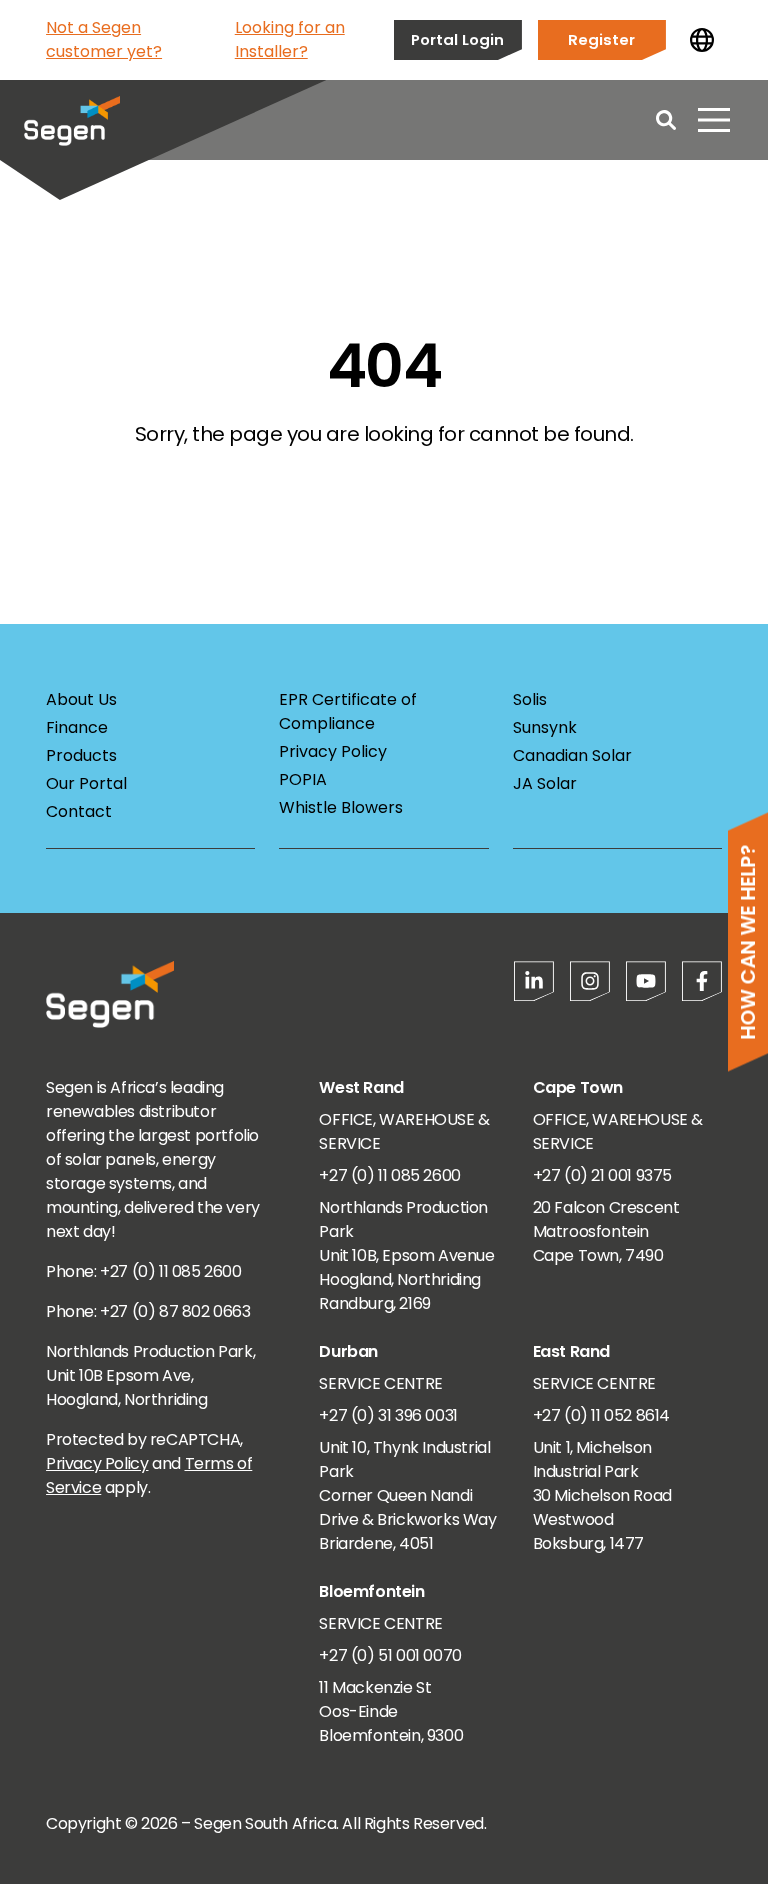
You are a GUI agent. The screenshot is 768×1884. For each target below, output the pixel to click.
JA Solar (545, 783)
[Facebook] (702, 981)
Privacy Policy (333, 751)
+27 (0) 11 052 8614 (601, 1415)
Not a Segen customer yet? (104, 39)
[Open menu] (714, 120)
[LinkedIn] (534, 981)
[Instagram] (590, 981)
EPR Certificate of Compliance (348, 711)
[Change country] (702, 40)
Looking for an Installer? (290, 39)
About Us (81, 699)
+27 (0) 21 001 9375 (602, 1175)
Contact (79, 811)
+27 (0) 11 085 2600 (389, 1175)
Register (601, 39)
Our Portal (86, 783)
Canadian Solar (572, 755)
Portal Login (457, 39)
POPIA (303, 779)
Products (81, 755)
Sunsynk (545, 727)
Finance (77, 727)
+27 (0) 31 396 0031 (388, 1415)
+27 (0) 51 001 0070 (390, 1655)
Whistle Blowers (341, 807)
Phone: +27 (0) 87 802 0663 (148, 1311)
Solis (530, 699)
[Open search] (666, 120)
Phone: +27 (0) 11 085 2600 (144, 1271)
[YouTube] (646, 981)
